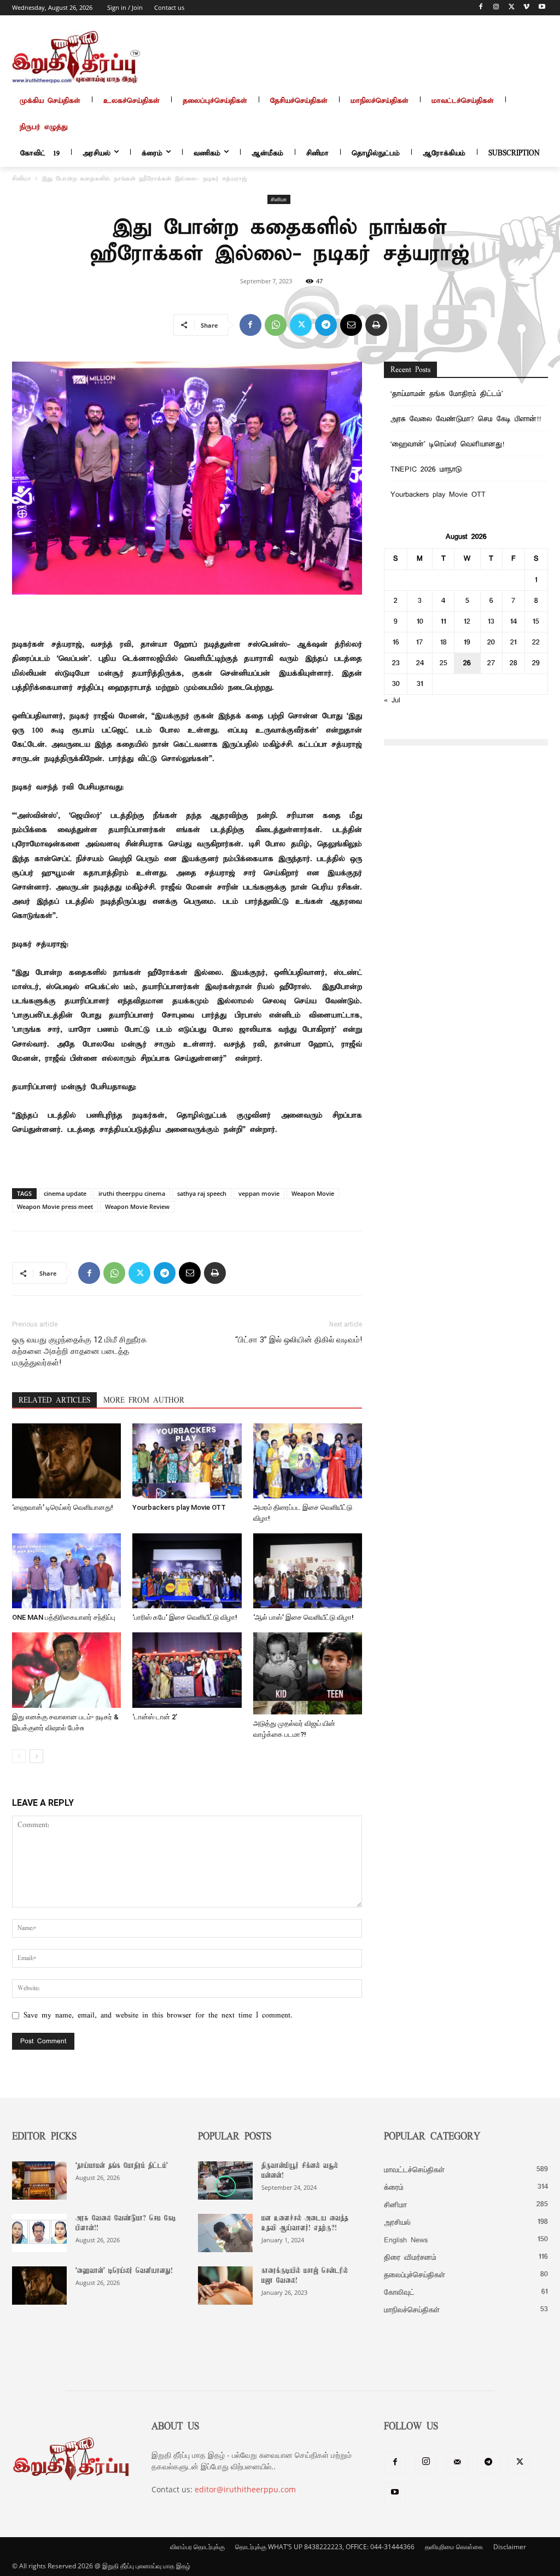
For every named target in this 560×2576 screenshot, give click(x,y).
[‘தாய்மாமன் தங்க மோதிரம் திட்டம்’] (39, 2180)
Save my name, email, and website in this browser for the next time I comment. (158, 2016)
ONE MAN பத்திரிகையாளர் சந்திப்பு (64, 1617)
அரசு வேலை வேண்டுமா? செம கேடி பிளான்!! (466, 419)
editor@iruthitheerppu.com (245, 2489)
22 (536, 642)
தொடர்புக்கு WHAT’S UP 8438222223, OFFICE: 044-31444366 (325, 2547)
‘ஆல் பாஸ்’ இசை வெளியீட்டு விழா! (304, 1617)
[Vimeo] (526, 8)
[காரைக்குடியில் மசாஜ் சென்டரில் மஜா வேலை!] (225, 2286)
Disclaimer (510, 2547)
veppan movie (259, 1193)
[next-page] (36, 1756)
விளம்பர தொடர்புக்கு (197, 2547)
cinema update (65, 1193)
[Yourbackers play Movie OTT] (187, 1461)
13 (491, 622)
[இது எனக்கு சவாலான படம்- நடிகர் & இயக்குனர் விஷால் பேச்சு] (66, 1670)
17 (420, 642)
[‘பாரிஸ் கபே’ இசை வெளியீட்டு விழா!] (187, 1571)
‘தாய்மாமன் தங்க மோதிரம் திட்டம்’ (449, 394)
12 (467, 622)
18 (444, 642)
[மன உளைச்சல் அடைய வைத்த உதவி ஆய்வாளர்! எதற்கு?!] (225, 2233)
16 (396, 642)
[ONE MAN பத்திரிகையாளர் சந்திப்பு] (66, 1571)
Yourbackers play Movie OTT (179, 1507)
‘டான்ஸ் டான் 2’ (155, 1717)
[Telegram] (326, 325)
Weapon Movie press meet (55, 1206)
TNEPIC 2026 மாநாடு (426, 470)
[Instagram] (496, 8)
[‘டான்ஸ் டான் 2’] (187, 1670)
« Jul (392, 700)
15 (536, 622)
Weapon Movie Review (137, 1206)
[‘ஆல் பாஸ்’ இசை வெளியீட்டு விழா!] (308, 1571)
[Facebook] (481, 8)
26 (467, 663)
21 (514, 642)
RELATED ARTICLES (54, 1401)
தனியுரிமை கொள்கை (454, 2547)
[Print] (376, 325)
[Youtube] (542, 8)
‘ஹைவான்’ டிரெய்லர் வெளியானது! (63, 1507)
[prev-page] (19, 1756)
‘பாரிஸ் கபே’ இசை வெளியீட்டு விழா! (185, 1617)
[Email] (351, 325)
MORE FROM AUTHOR (144, 1401)
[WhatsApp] (276, 325)
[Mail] (457, 2463)
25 (444, 663)
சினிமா (22, 179)
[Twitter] (512, 8)
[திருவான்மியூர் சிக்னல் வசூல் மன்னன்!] (225, 2180)
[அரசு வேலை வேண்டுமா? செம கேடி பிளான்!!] (39, 2233)
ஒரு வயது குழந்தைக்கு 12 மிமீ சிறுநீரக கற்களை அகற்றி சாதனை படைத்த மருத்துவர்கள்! (79, 1351)
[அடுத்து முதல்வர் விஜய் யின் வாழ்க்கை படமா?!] (308, 1673)
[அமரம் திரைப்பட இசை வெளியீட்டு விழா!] (308, 1461)
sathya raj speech (202, 1193)
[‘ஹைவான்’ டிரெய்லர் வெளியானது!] (66, 1461)
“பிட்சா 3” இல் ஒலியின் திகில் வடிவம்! (299, 1340)
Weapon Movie (313, 1193)
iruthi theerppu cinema (132, 1193)
